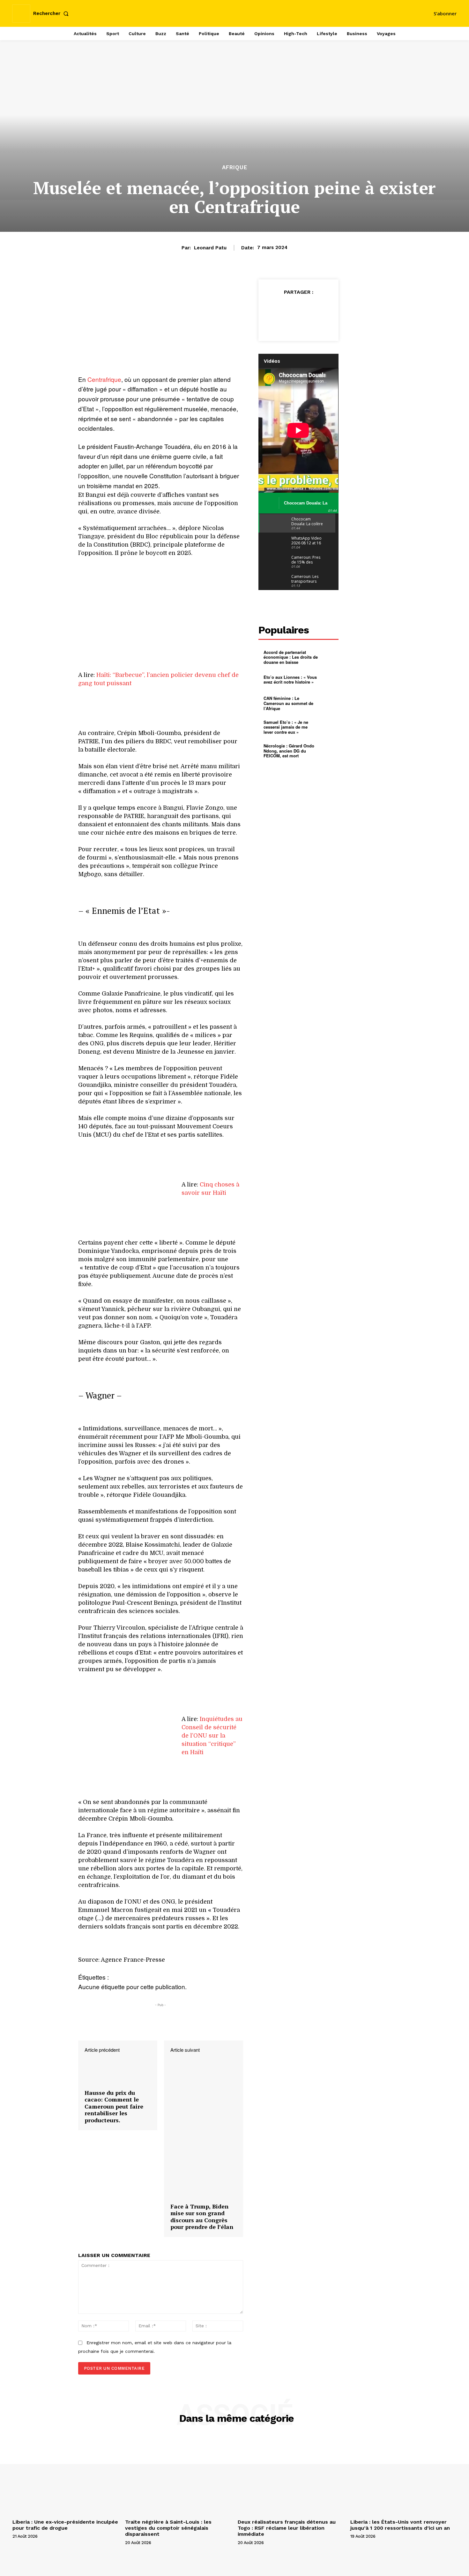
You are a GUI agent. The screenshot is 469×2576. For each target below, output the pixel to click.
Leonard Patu (210, 248)
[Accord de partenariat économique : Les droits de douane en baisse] (328, 657)
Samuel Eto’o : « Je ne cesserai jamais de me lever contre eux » (286, 727)
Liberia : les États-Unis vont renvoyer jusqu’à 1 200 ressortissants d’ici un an (400, 2525)
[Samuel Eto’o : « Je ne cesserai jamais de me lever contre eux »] (328, 727)
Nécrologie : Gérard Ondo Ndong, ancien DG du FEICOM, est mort (289, 751)
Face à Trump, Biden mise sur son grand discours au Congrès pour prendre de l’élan (202, 2217)
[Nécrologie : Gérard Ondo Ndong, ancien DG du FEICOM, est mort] (328, 751)
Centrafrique (104, 379)
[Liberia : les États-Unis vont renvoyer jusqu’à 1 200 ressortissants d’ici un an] (403, 2477)
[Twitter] (291, 308)
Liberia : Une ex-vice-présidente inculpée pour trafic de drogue (65, 2525)
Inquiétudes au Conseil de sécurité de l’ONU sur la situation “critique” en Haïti (212, 1736)
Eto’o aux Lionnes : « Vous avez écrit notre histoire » (290, 680)
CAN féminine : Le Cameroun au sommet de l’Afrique (288, 703)
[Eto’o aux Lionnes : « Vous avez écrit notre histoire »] (328, 679)
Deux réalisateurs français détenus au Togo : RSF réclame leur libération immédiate (287, 2528)
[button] (52, 14)
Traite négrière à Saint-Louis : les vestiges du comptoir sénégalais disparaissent (168, 2528)
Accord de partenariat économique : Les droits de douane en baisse (291, 657)
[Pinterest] (306, 308)
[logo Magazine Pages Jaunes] (235, 13)
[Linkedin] (299, 323)
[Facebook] (277, 308)
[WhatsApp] (321, 308)
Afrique (235, 167)
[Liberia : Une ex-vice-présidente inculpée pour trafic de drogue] (66, 2477)
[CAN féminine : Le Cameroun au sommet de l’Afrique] (328, 703)
